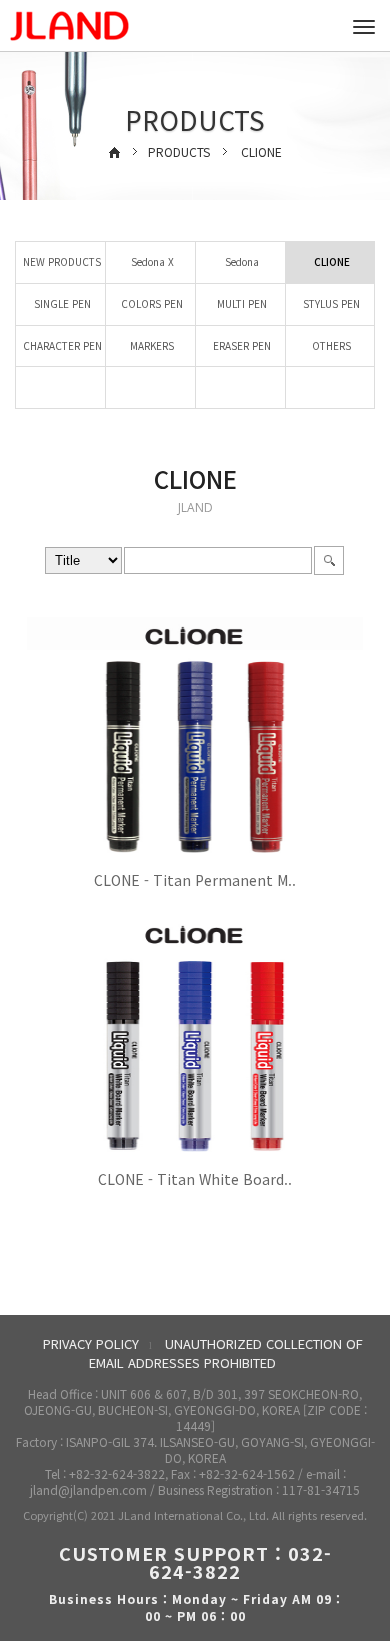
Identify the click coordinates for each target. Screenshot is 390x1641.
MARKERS (150, 345)
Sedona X (151, 261)
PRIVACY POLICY (91, 1343)
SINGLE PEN (61, 303)
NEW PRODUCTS (60, 261)
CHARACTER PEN (61, 345)
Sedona (240, 261)
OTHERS (330, 345)
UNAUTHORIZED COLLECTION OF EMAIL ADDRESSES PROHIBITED (226, 1353)
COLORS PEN (150, 303)
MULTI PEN (240, 303)
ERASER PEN (240, 345)
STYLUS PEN (330, 303)
